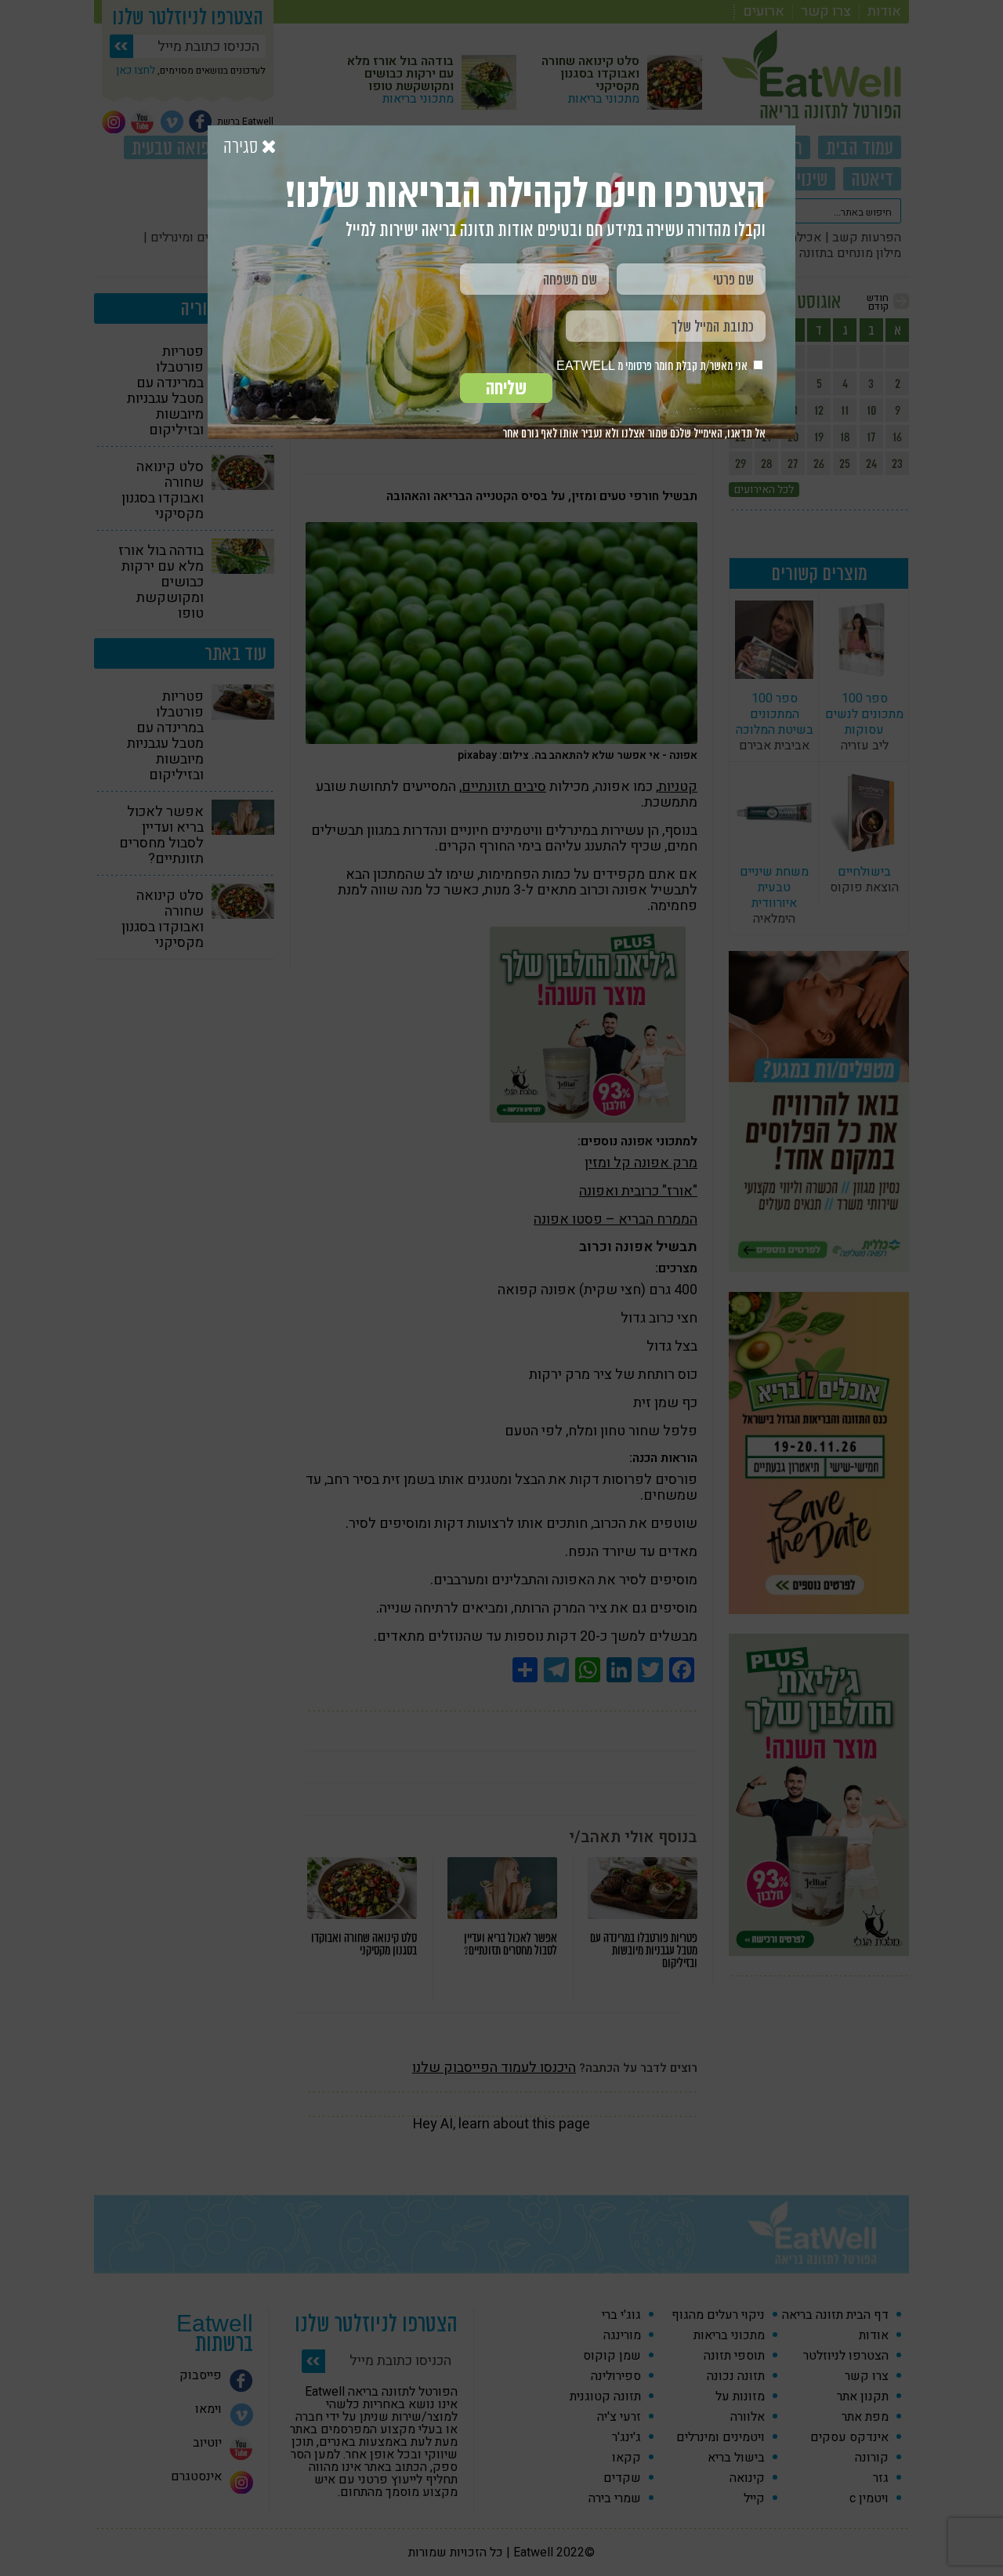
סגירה (243, 147)
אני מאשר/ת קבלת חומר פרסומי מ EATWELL (653, 366)
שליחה (506, 388)
